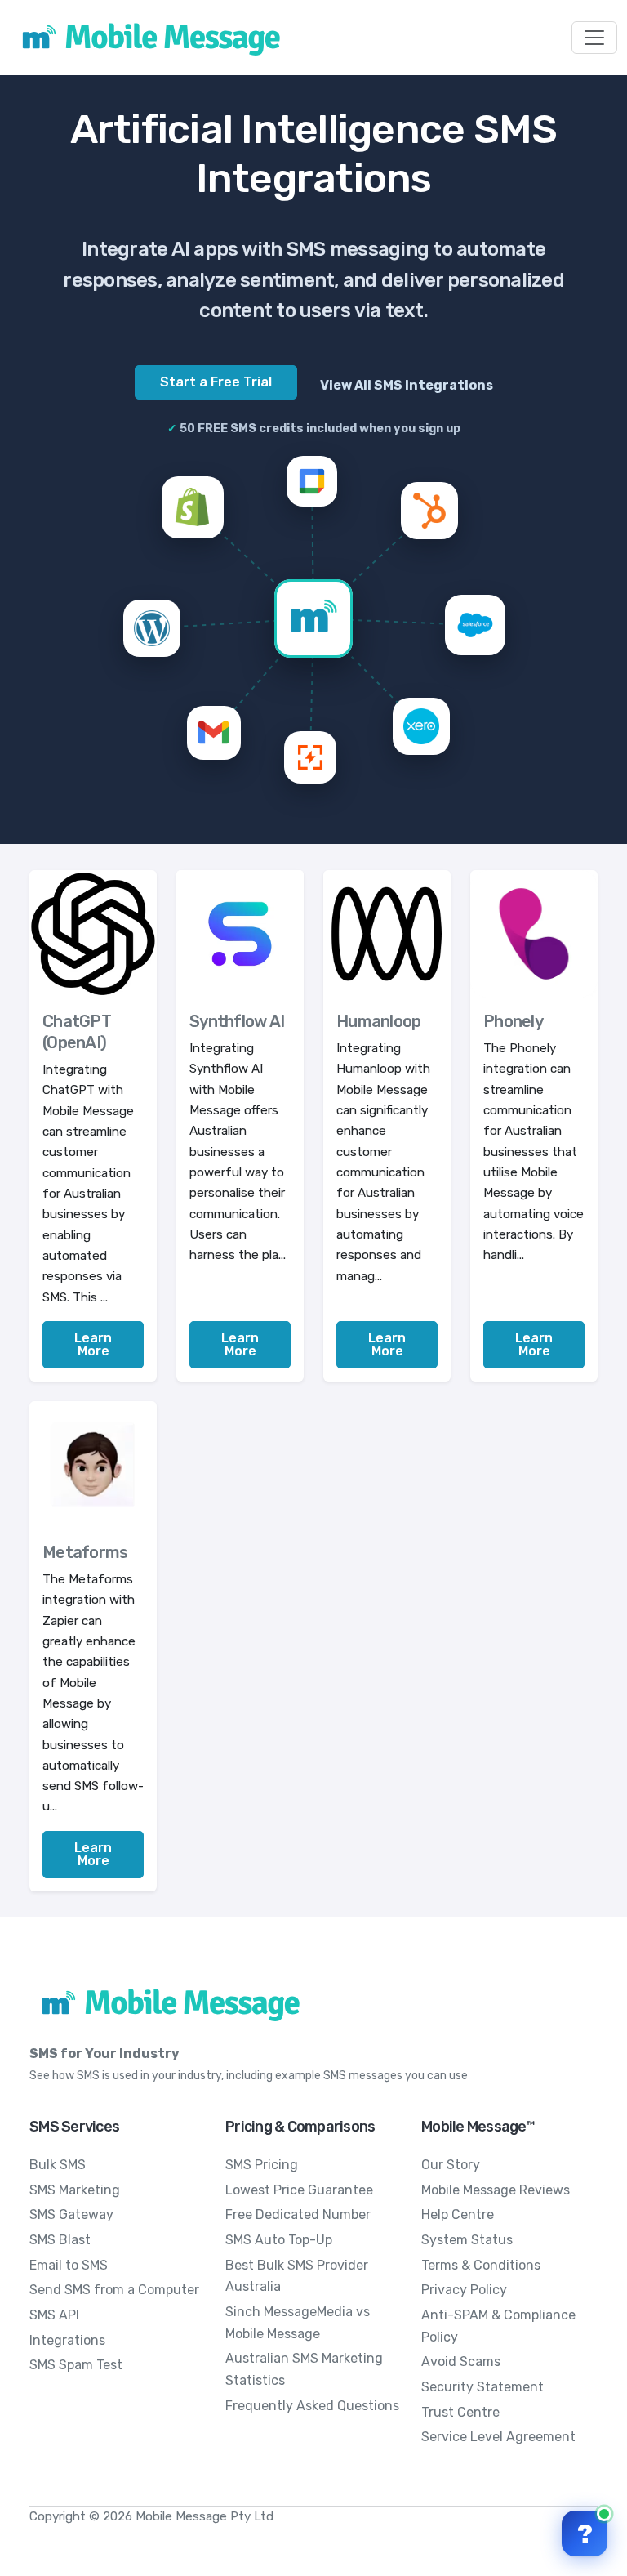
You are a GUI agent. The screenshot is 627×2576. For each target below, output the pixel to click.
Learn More (93, 1344)
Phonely (513, 1021)
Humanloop (378, 1021)
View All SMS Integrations (407, 385)
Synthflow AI (237, 1021)
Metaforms (85, 1552)
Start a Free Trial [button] (216, 382)
